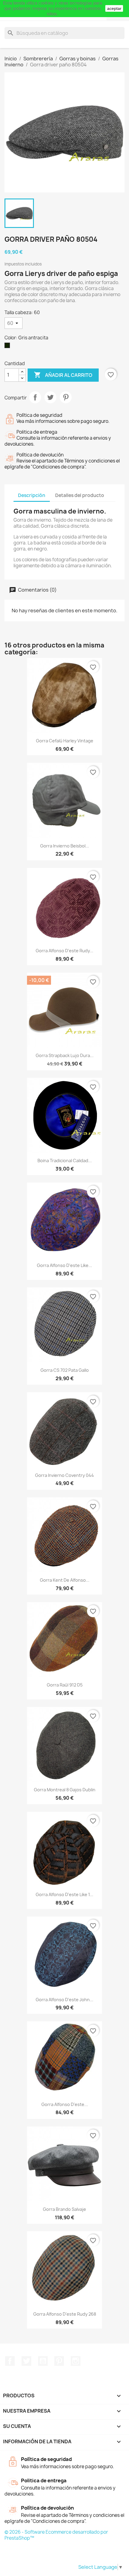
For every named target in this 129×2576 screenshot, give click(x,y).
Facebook (10, 2361)
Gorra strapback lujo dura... (65, 1055)
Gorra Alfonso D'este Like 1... (64, 1894)
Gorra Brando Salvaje (64, 2209)
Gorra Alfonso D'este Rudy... (64, 951)
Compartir (35, 397)
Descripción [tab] (32, 495)
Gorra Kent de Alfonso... (65, 1580)
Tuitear (50, 397)
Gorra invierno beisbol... (65, 846)
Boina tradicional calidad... (65, 1161)
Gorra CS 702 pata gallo (65, 1370)
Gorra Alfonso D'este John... (64, 2000)
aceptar (114, 8)
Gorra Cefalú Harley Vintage (65, 741)
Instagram (76, 2361)
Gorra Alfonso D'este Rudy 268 (65, 2314)
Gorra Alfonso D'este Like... (64, 1265)
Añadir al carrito (63, 375)
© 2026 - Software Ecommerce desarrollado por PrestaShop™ (56, 2535)
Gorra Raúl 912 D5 (65, 1685)
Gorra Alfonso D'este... (65, 2104)
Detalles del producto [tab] (80, 495)
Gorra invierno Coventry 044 (64, 1475)
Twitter (26, 2361)
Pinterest (66, 397)
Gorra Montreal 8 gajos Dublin (65, 1790)
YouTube (43, 2361)
